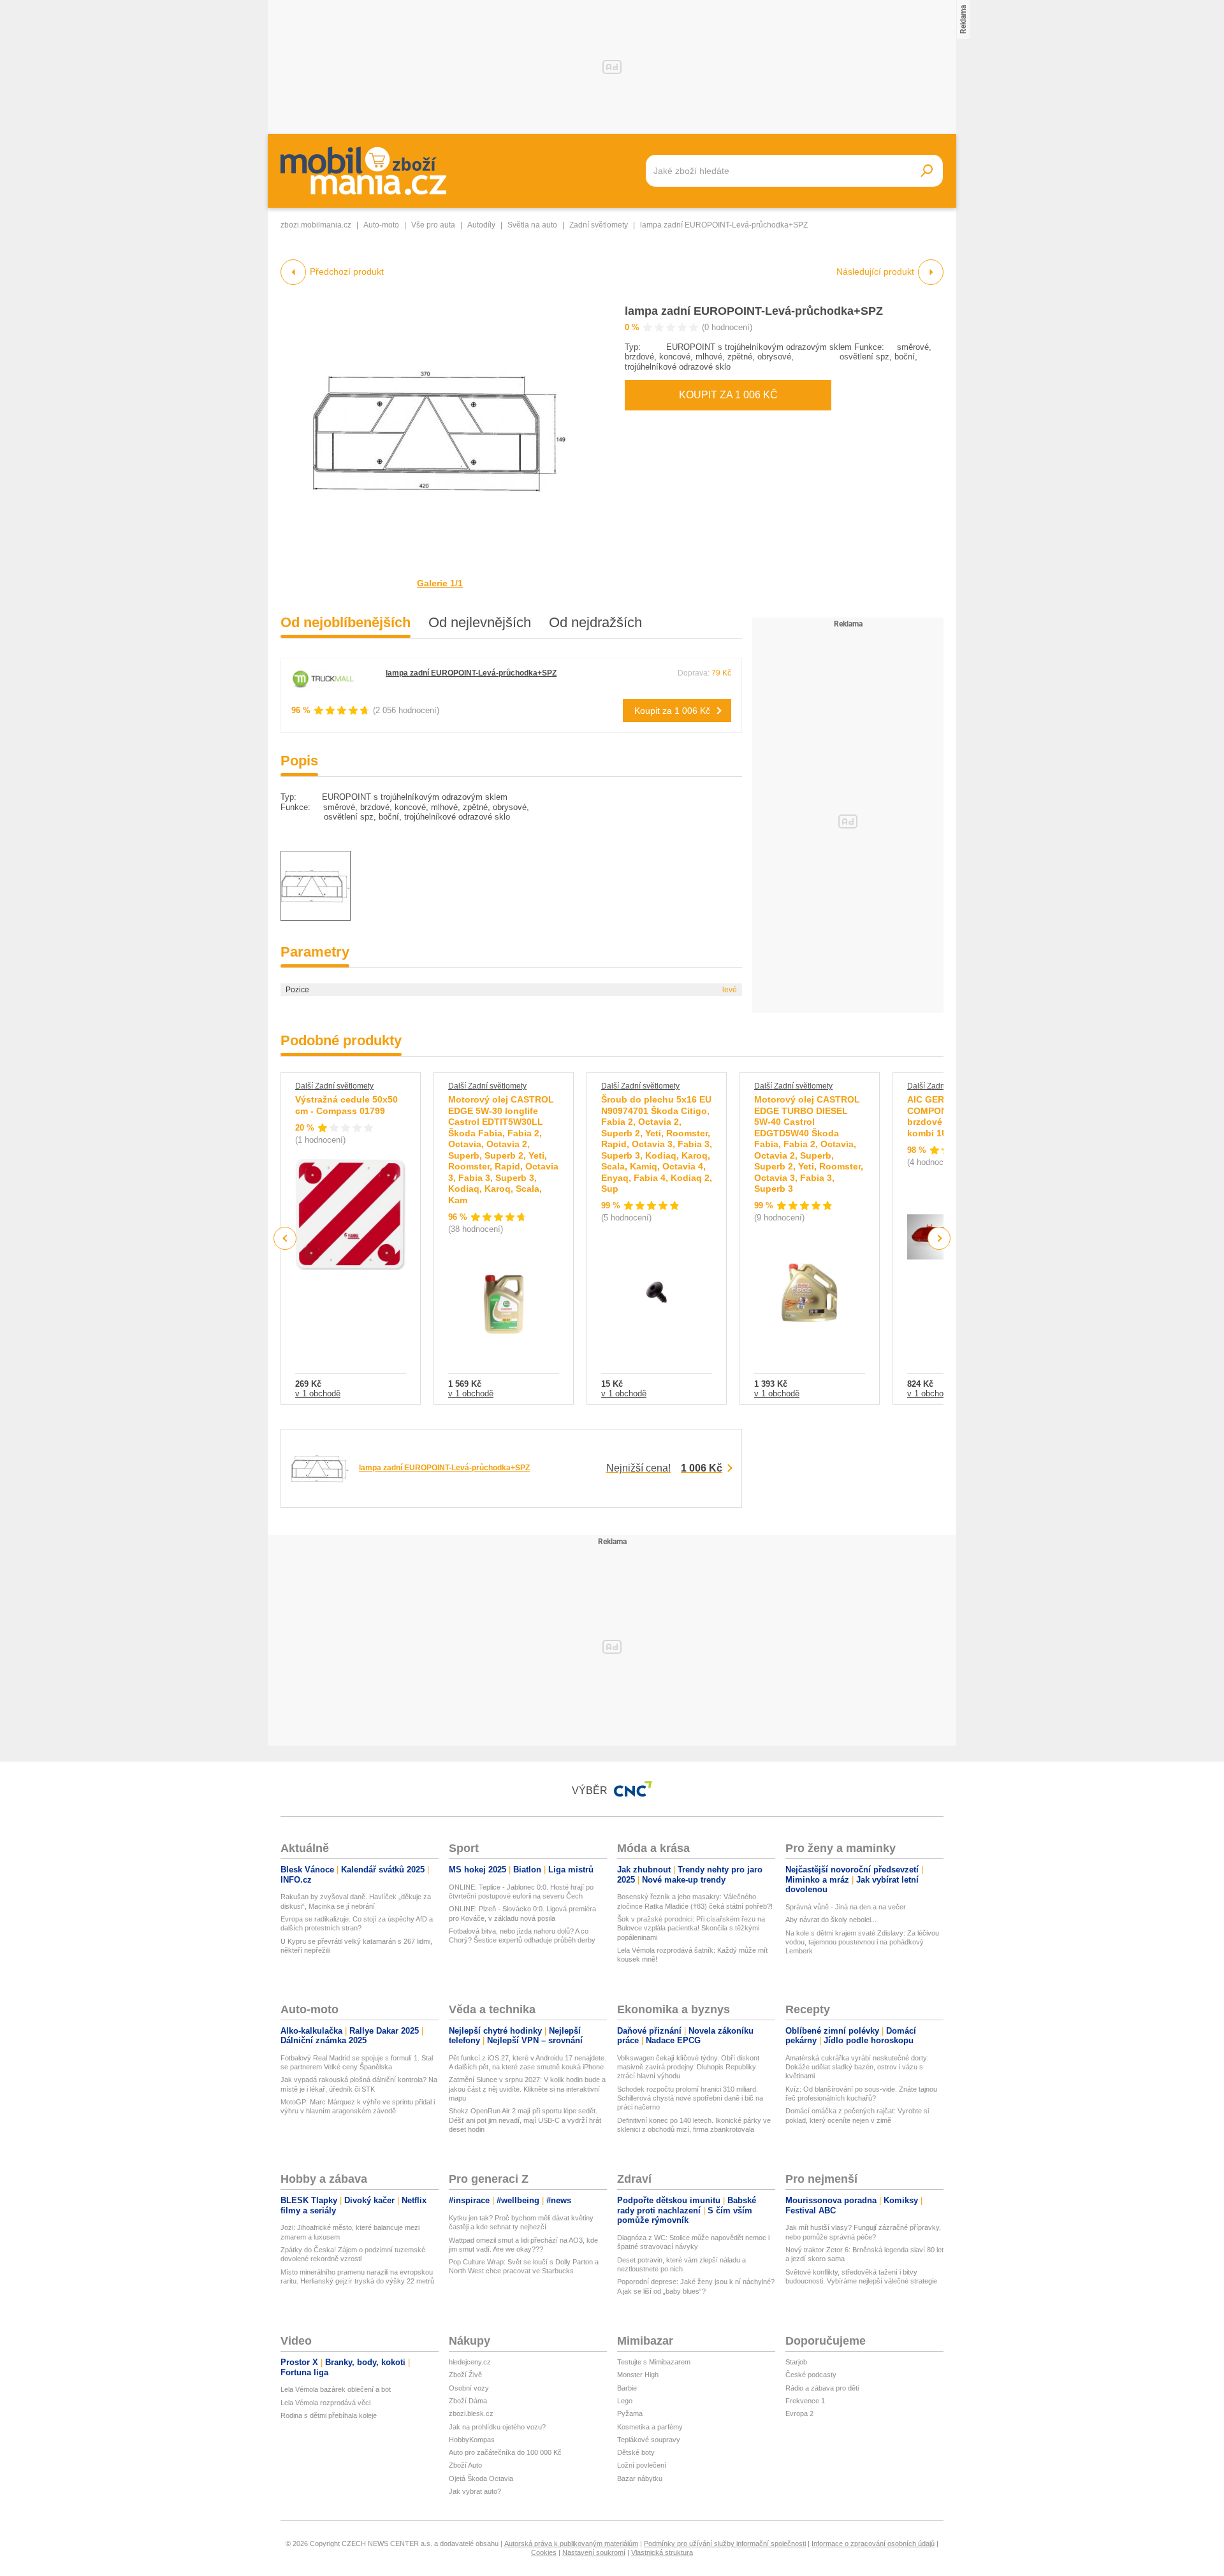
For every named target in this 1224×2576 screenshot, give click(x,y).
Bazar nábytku (640, 2478)
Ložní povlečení (642, 2465)
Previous (285, 1238)
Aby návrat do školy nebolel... (831, 1920)
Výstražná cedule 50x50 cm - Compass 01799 (346, 1105)
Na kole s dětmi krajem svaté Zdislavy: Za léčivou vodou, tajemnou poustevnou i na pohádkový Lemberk (862, 1942)
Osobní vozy (469, 2388)
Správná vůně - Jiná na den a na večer (846, 1907)
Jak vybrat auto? (475, 2491)
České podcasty (811, 2375)
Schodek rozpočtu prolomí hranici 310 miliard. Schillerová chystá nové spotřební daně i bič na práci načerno (690, 2098)
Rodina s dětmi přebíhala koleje (329, 2415)
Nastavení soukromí (594, 2552)
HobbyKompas (472, 2440)
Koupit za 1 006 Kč (728, 395)
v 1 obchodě (318, 1393)
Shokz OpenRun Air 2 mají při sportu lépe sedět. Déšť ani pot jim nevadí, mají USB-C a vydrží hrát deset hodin (525, 2120)
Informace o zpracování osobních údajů (873, 2543)
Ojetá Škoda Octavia (481, 2478)
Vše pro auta (433, 225)
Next (939, 1239)
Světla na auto (532, 225)
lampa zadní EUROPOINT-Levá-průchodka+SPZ (754, 311)
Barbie (627, 2388)
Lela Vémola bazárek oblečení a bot (336, 2389)
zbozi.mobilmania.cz (316, 225)
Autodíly (481, 225)
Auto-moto (381, 225)
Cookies (544, 2552)
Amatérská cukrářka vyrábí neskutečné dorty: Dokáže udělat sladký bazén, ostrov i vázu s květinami (857, 2067)
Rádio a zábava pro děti (822, 2388)
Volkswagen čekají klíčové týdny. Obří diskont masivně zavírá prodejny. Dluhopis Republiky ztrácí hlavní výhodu (688, 2067)
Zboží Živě (465, 2375)
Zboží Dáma (468, 2401)
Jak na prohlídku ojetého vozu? (497, 2427)
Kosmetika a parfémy (650, 2427)
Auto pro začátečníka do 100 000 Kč (505, 2452)
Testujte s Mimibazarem (654, 2362)
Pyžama (630, 2413)
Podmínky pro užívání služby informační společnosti (725, 2543)
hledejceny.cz (470, 2362)
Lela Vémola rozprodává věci (325, 2403)
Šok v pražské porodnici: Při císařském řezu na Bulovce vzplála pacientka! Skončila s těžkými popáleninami (691, 1928)
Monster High (638, 2375)
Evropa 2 (799, 2413)
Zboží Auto (465, 2465)
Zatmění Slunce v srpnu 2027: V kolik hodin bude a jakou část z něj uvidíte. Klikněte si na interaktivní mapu (527, 2089)
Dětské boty (636, 2452)
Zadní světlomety (599, 225)
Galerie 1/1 (440, 583)
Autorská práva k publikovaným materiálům (571, 2543)
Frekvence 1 (805, 2401)
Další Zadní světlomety (334, 1086)
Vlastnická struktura (662, 2552)
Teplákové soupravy (649, 2440)
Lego (625, 2401)
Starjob (796, 2362)
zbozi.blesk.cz (471, 2413)
